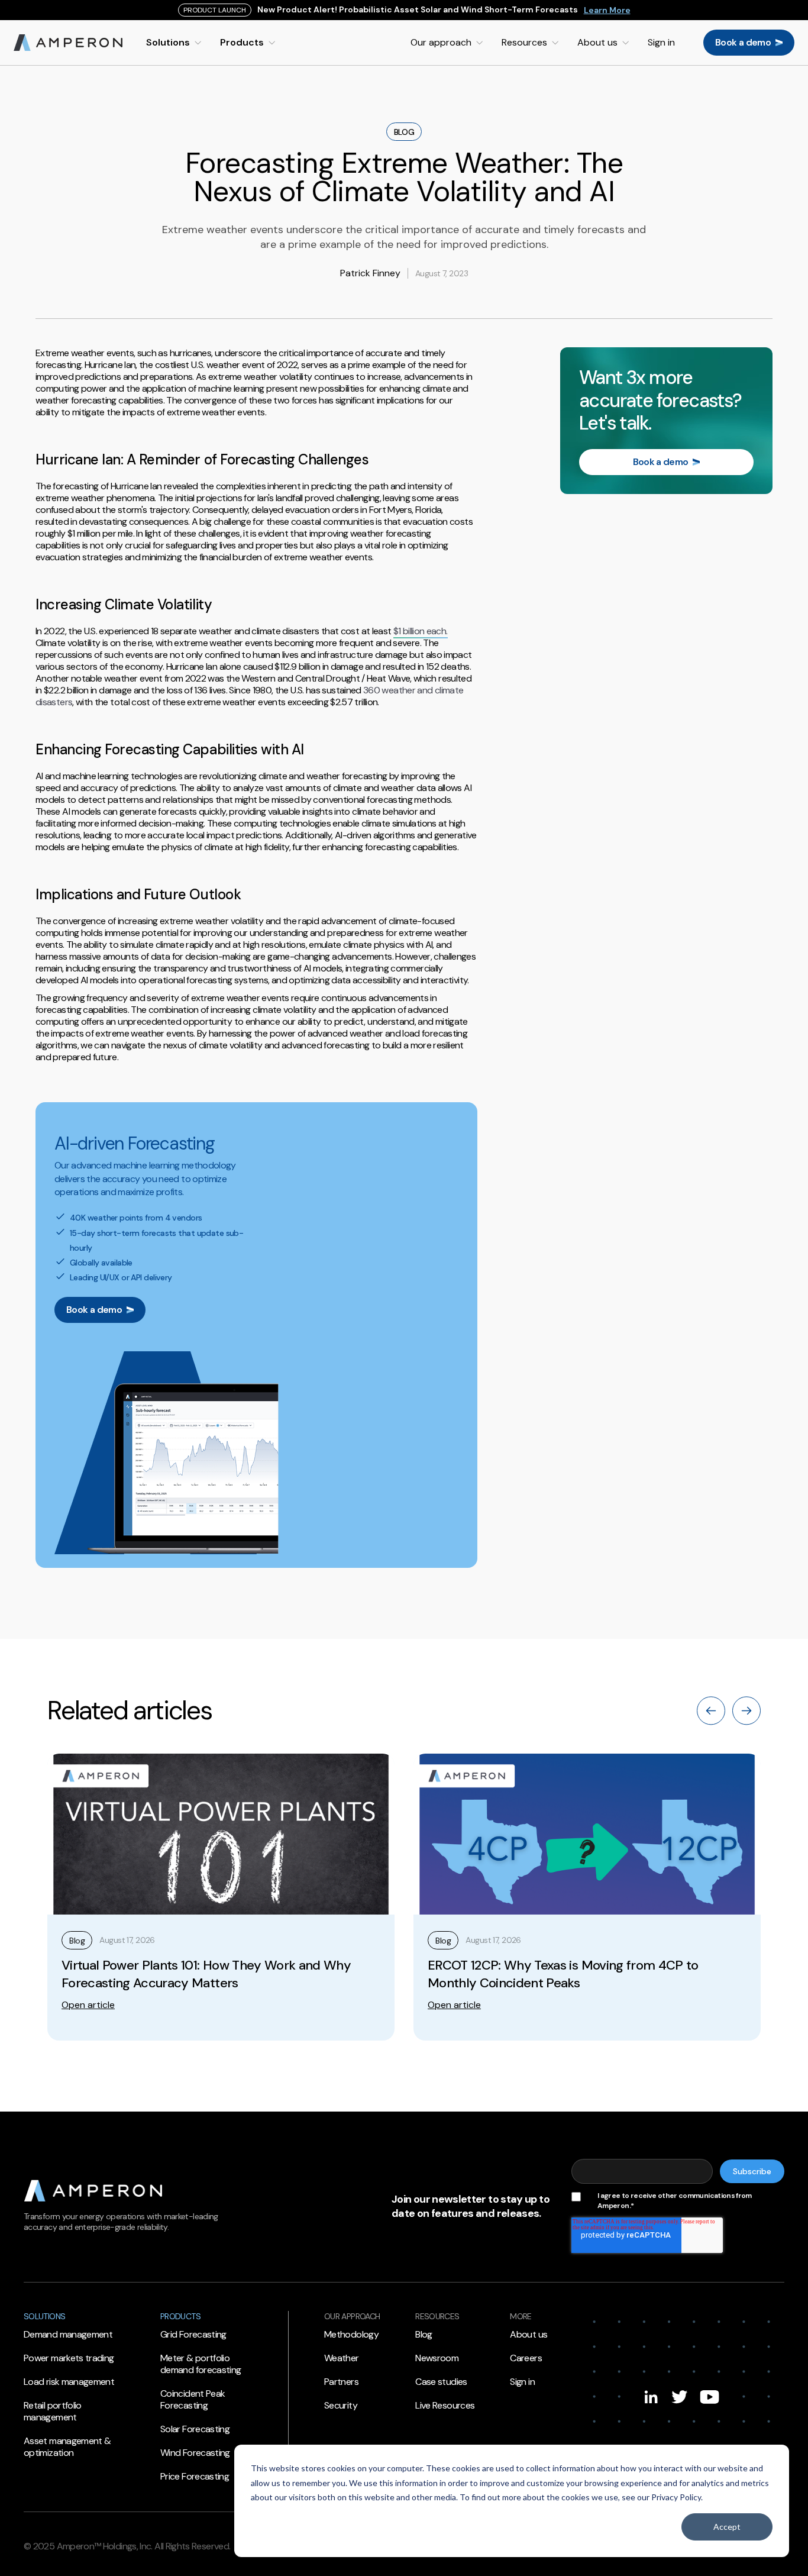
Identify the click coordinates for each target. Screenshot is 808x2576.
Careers (526, 2358)
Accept (727, 2527)
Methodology (351, 2335)
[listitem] (221, 1897)
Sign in (522, 2382)
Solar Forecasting (195, 2429)
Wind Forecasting (195, 2453)
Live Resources (445, 2406)
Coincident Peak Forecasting (193, 2400)
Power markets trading (69, 2358)
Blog (424, 2335)
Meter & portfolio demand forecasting (201, 2364)
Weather (342, 2358)
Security (341, 2406)
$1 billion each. (421, 631)
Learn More (607, 10)
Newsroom (437, 2358)
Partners (341, 2382)
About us (529, 2335)
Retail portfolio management (53, 2412)
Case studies (441, 2382)
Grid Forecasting (193, 2335)
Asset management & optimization (67, 2447)
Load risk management (69, 2382)
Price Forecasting (195, 2477)
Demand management (68, 2335)
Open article (88, 2005)
